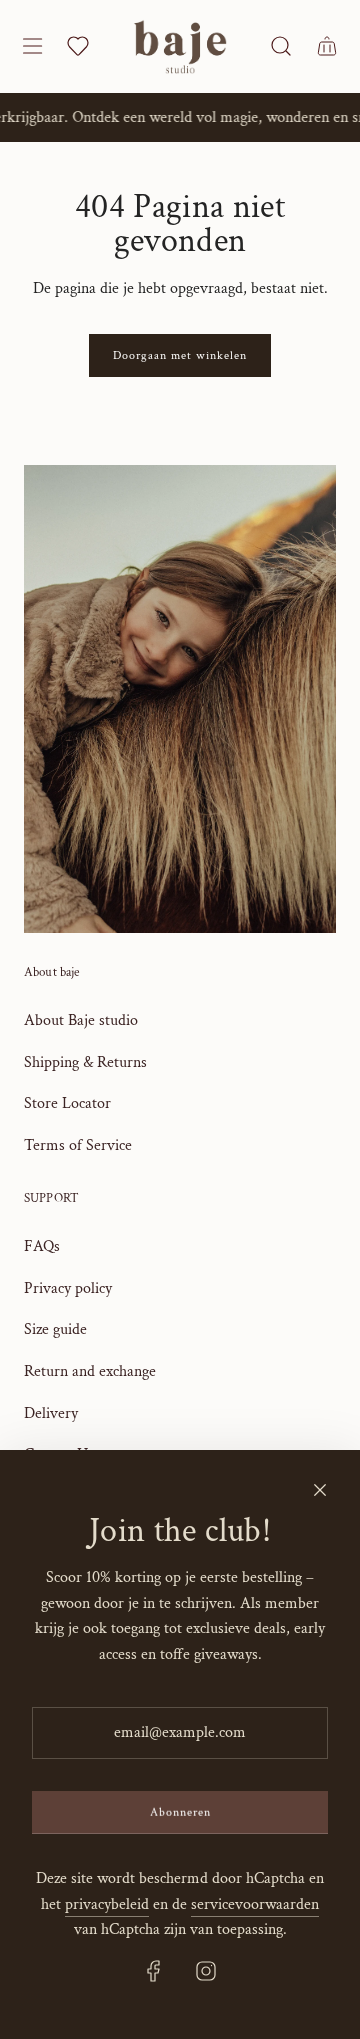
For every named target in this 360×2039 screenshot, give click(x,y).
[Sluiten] (320, 1490)
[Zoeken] (280, 46)
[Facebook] (154, 1971)
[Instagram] (206, 1971)
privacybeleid (107, 1904)
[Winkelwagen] (325, 46)
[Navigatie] (31, 46)
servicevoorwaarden (255, 1904)
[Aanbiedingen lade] (78, 46)
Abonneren (180, 1812)
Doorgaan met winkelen (180, 355)
